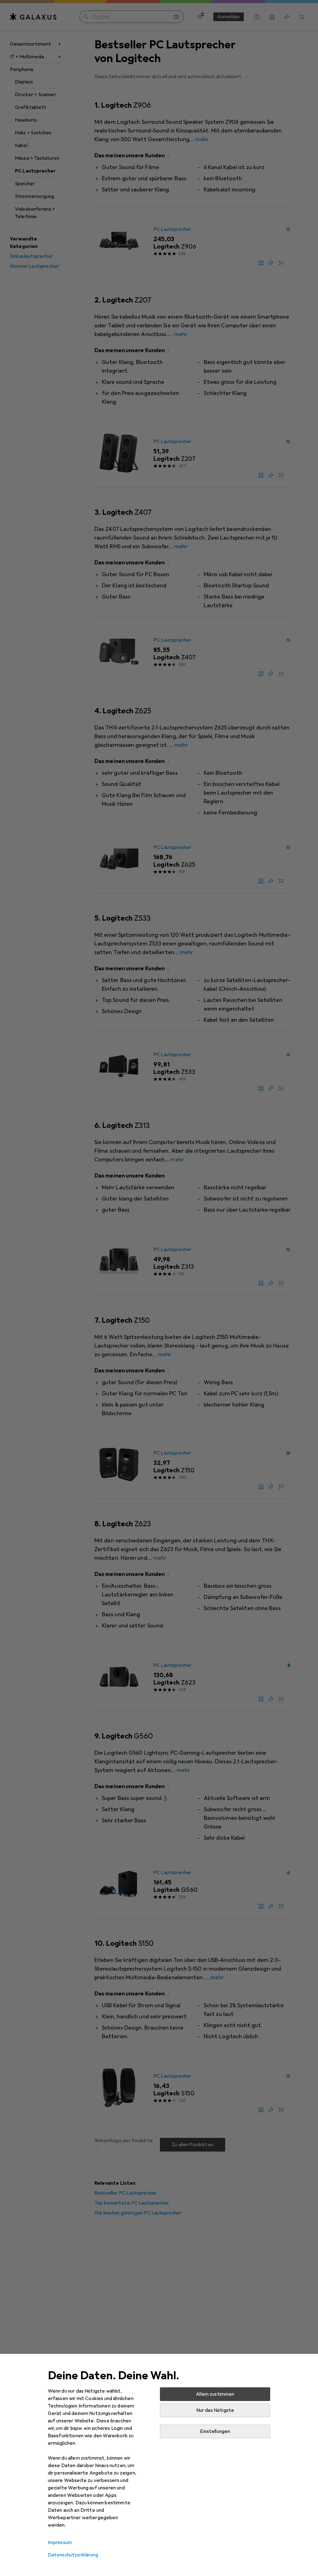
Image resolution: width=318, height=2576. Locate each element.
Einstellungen (215, 2431)
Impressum (60, 2542)
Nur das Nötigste (215, 2410)
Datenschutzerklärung (73, 2555)
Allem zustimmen (215, 2394)
